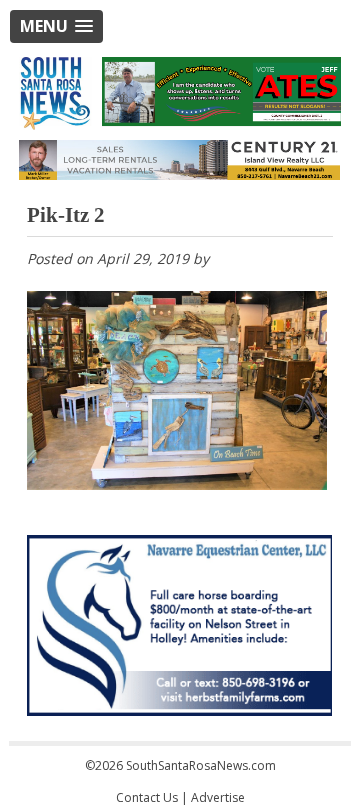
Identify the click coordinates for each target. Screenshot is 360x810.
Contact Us (147, 797)
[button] (56, 26)
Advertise (218, 797)
